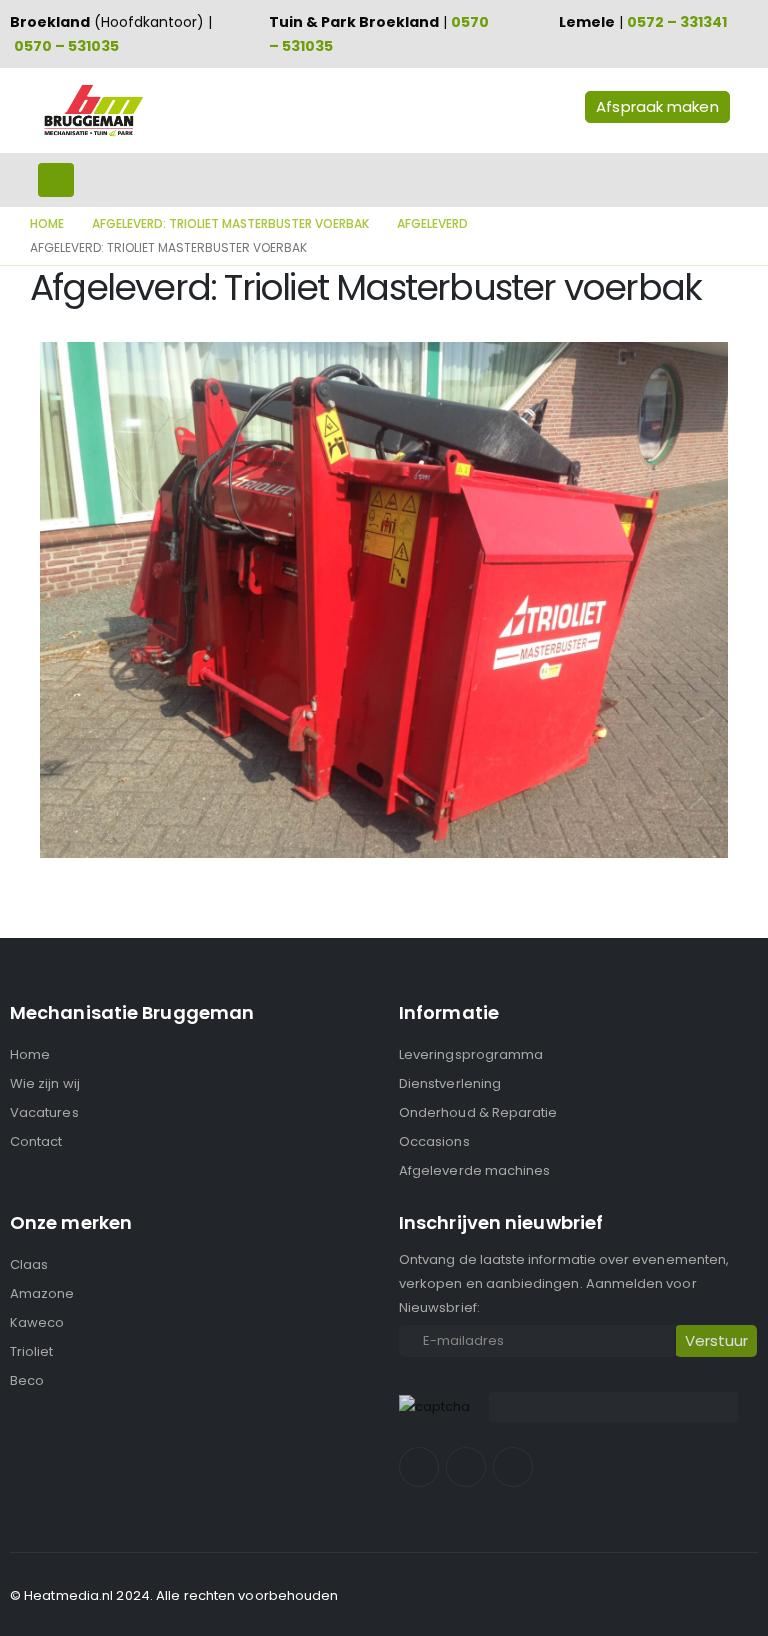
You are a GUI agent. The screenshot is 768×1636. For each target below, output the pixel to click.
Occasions (434, 1141)
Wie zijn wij (45, 1083)
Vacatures (44, 1112)
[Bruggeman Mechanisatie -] (93, 110)
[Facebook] (419, 1467)
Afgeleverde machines (474, 1170)
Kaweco (37, 1322)
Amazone (42, 1293)
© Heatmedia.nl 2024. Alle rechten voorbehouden (174, 1595)
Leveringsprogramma (471, 1054)
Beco (27, 1380)
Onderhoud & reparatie (478, 1112)
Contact (36, 1141)
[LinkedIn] (513, 1467)
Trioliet (32, 1351)
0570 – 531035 (66, 46)
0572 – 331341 (677, 22)
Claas (29, 1264)
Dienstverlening (450, 1083)
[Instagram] (466, 1467)
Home (30, 1054)
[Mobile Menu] (56, 180)
